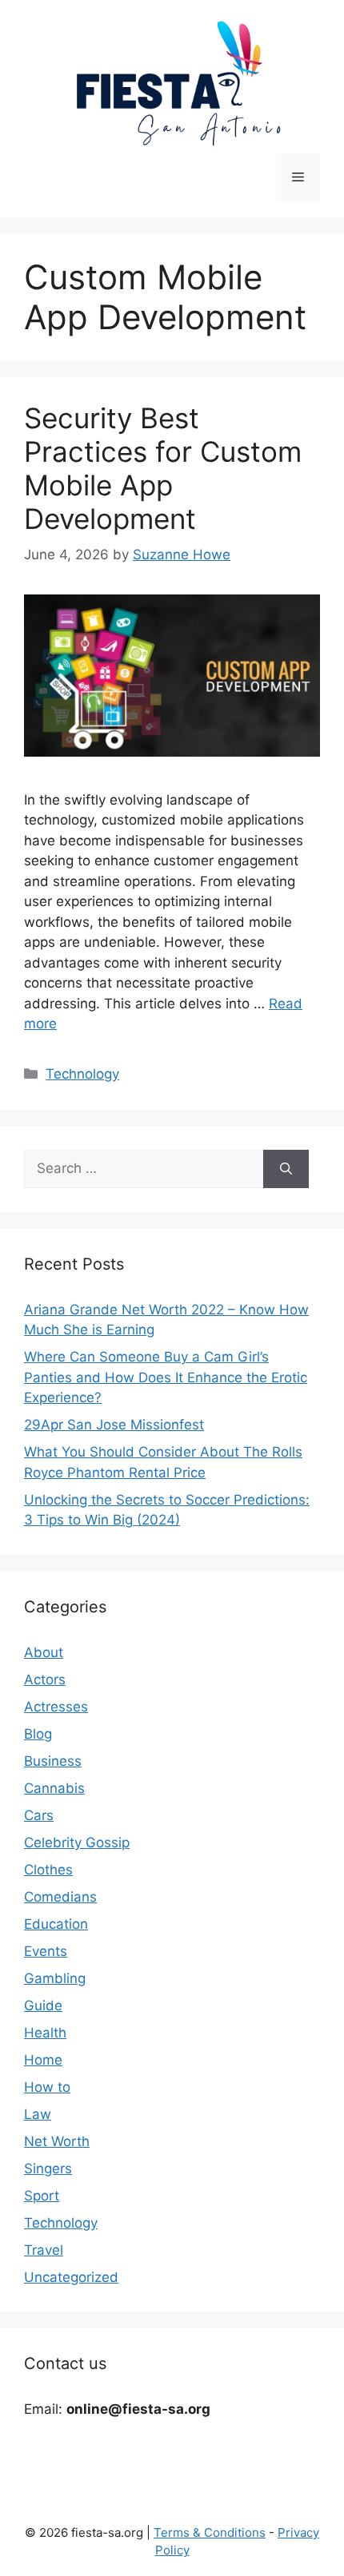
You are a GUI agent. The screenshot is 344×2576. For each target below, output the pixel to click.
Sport (42, 2196)
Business (53, 1761)
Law (38, 2114)
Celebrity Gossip (77, 1843)
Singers (48, 2169)
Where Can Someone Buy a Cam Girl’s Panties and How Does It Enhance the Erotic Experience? (166, 1377)
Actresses (56, 1707)
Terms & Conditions (210, 2532)
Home (43, 2060)
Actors (45, 1680)
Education (56, 1924)
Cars (39, 1815)
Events (46, 1951)
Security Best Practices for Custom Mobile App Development (163, 468)
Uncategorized (71, 2277)
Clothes (48, 1870)
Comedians (60, 1897)
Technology (82, 1074)
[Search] (286, 1169)
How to (47, 2087)
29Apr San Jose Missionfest (114, 1425)
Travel (44, 2250)
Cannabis (54, 1788)
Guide (43, 2006)
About (44, 1652)
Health (45, 2033)
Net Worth (57, 2141)
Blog (38, 1734)
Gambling (55, 1978)
